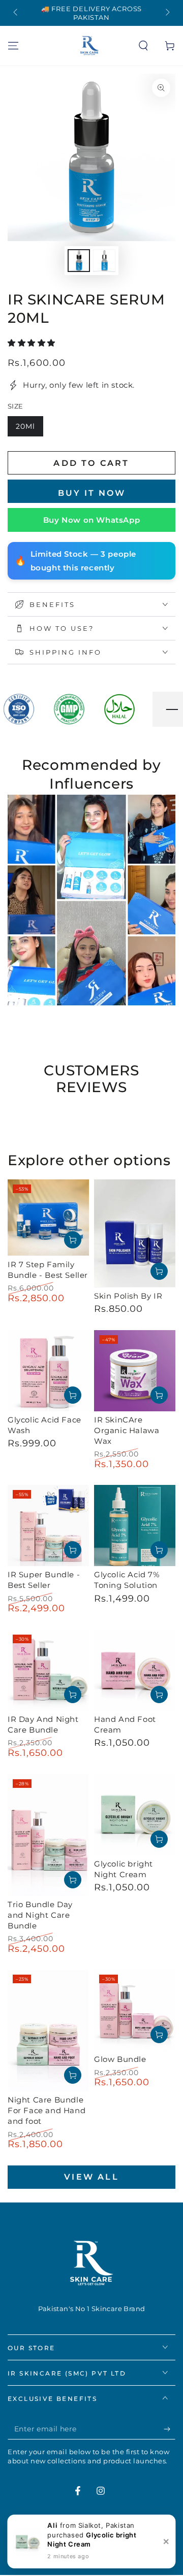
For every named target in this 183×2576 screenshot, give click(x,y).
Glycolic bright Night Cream (124, 1869)
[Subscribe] (170, 2429)
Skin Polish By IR (128, 1296)
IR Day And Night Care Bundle (43, 1724)
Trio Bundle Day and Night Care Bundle (40, 1915)
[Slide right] (167, 13)
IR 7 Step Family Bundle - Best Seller (48, 1270)
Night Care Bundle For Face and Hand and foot (47, 2110)
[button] (143, 46)
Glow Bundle (120, 2059)
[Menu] (13, 46)
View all (91, 2177)
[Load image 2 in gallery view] (104, 261)
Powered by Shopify (91, 2553)
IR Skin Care (72, 2541)
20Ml (29, 429)
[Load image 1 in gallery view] (79, 261)
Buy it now (92, 493)
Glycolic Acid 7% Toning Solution (127, 1580)
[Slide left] (16, 13)
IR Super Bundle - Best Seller (44, 1580)
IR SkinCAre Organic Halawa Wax (127, 1430)
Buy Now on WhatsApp (91, 520)
